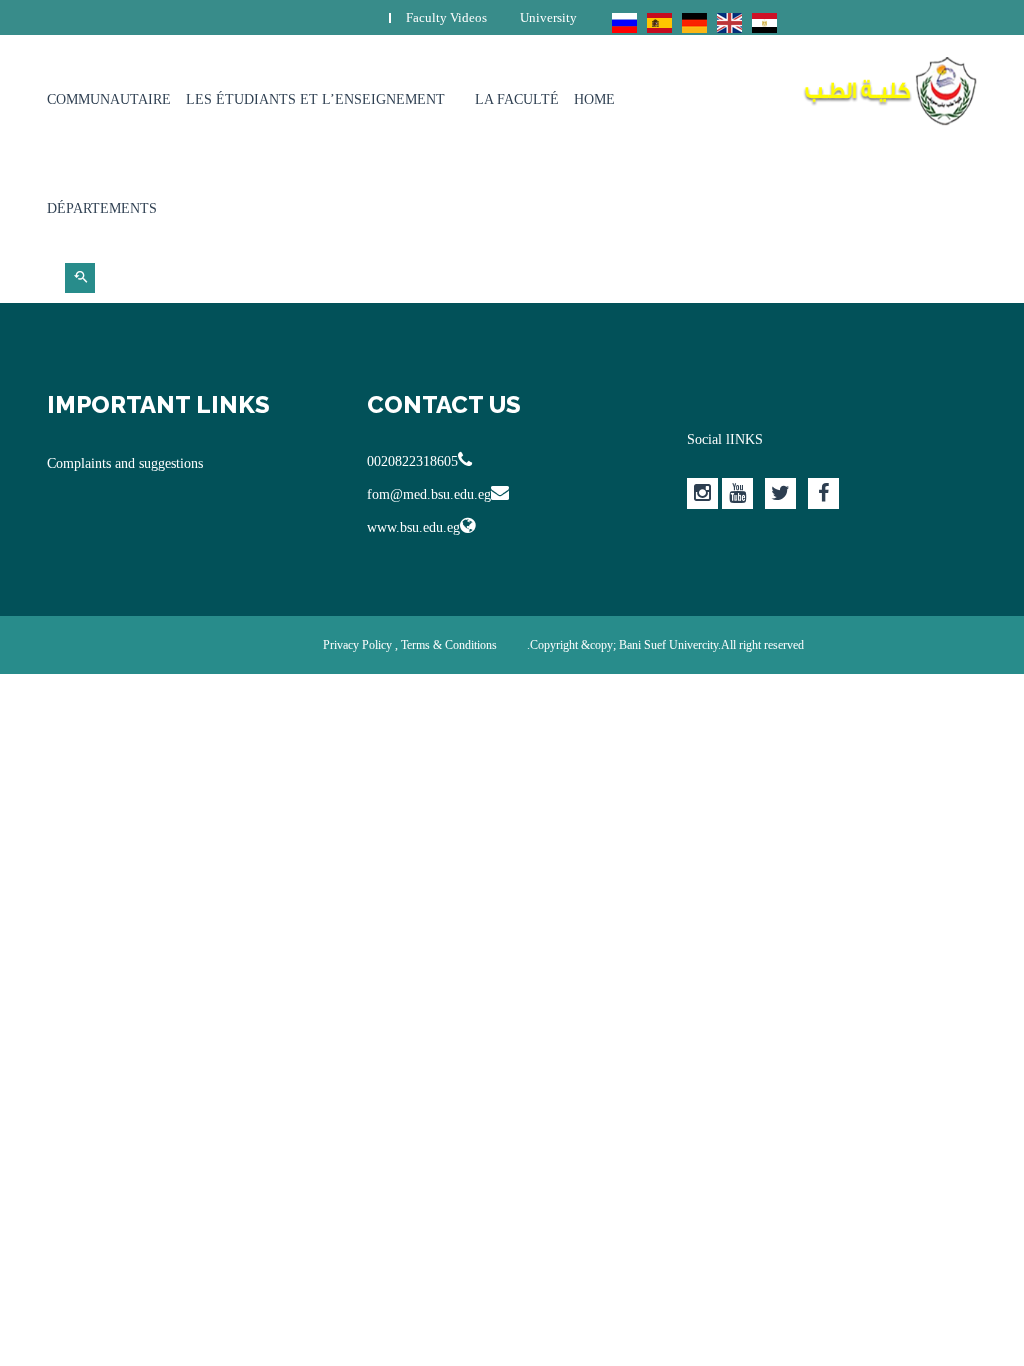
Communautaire (109, 99)
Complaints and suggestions (125, 463)
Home (594, 99)
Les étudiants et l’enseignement (315, 99)
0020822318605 (412, 461)
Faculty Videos (446, 17)
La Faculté (517, 99)
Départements (102, 208)
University (548, 17)
